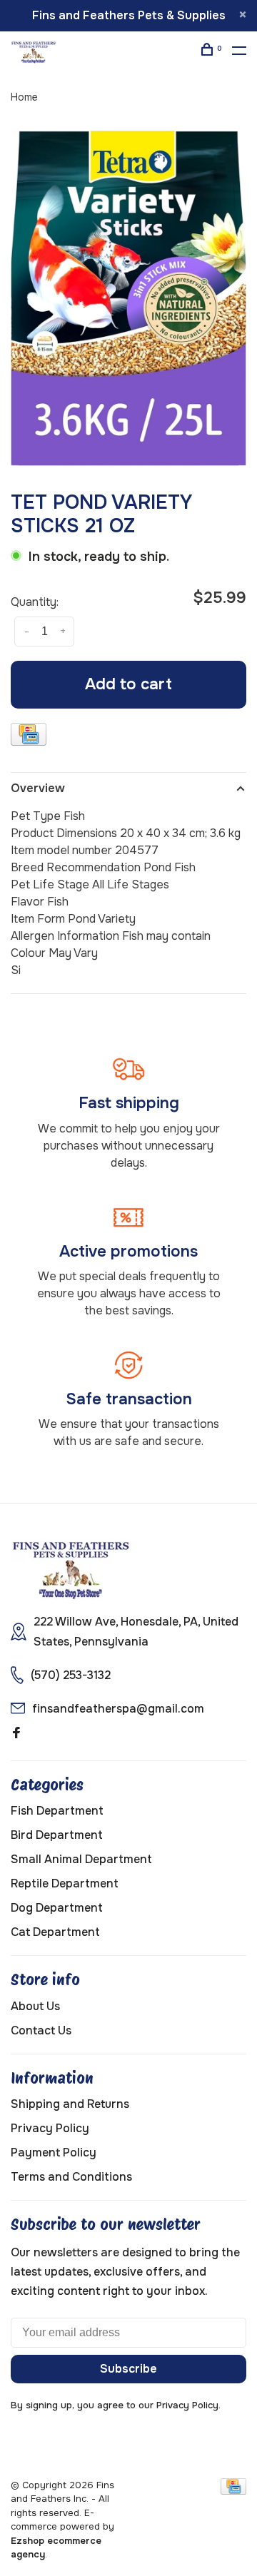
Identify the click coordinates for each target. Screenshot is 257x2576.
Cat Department (55, 1932)
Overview (38, 788)
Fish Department (57, 1811)
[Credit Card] (29, 737)
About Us (35, 2006)
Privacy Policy (50, 2128)
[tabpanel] (128, 298)
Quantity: (35, 602)
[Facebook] (16, 1734)
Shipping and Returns (70, 2104)
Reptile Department (65, 1883)
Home (24, 97)
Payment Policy (54, 2152)
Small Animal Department (81, 1859)
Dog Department (57, 1908)
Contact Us (41, 2030)
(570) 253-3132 (71, 1675)
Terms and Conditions (71, 2177)
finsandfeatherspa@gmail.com (118, 1709)
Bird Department (57, 1835)
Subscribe (128, 2369)
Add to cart (128, 684)
